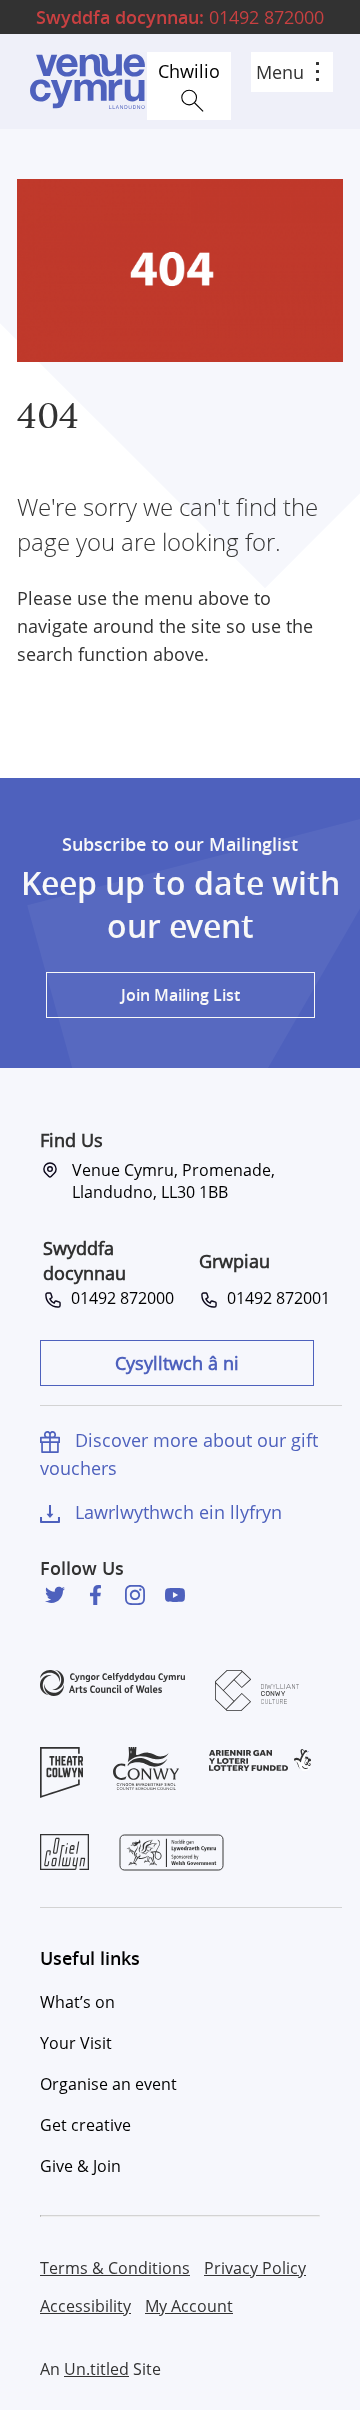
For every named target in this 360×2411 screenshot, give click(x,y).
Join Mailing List (180, 995)
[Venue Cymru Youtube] (175, 1595)
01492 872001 (274, 1298)
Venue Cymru (87, 81)
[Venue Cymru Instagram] (135, 1595)
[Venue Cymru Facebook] (95, 1595)
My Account (189, 2306)
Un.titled (96, 2369)
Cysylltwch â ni (177, 1363)
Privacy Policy (255, 2268)
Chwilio (189, 71)
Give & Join (80, 2166)
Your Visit (76, 2043)
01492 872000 (180, 17)
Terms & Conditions (115, 2268)
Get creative (85, 2125)
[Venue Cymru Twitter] (55, 1595)
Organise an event (108, 2084)
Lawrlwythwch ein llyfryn (178, 1512)
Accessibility (85, 2306)
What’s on (77, 2002)
